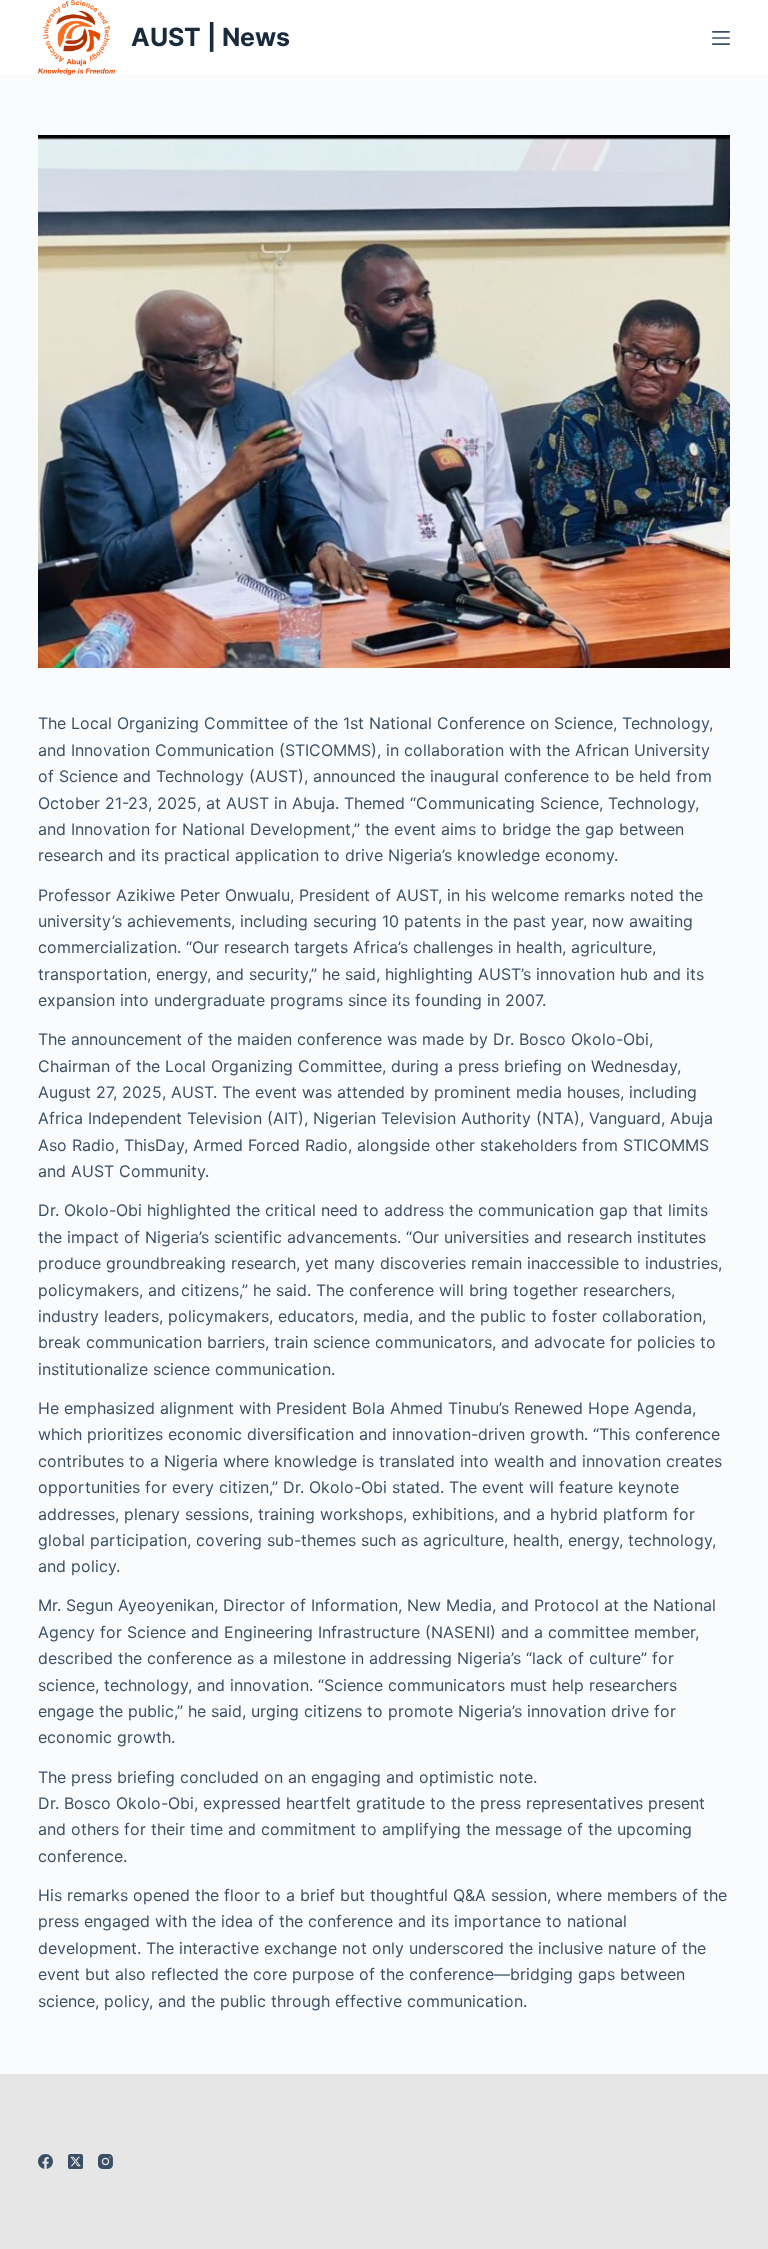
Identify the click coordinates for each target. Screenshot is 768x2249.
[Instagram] (105, 2161)
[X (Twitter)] (75, 2161)
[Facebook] (45, 2161)
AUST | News (210, 37)
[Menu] (721, 38)
